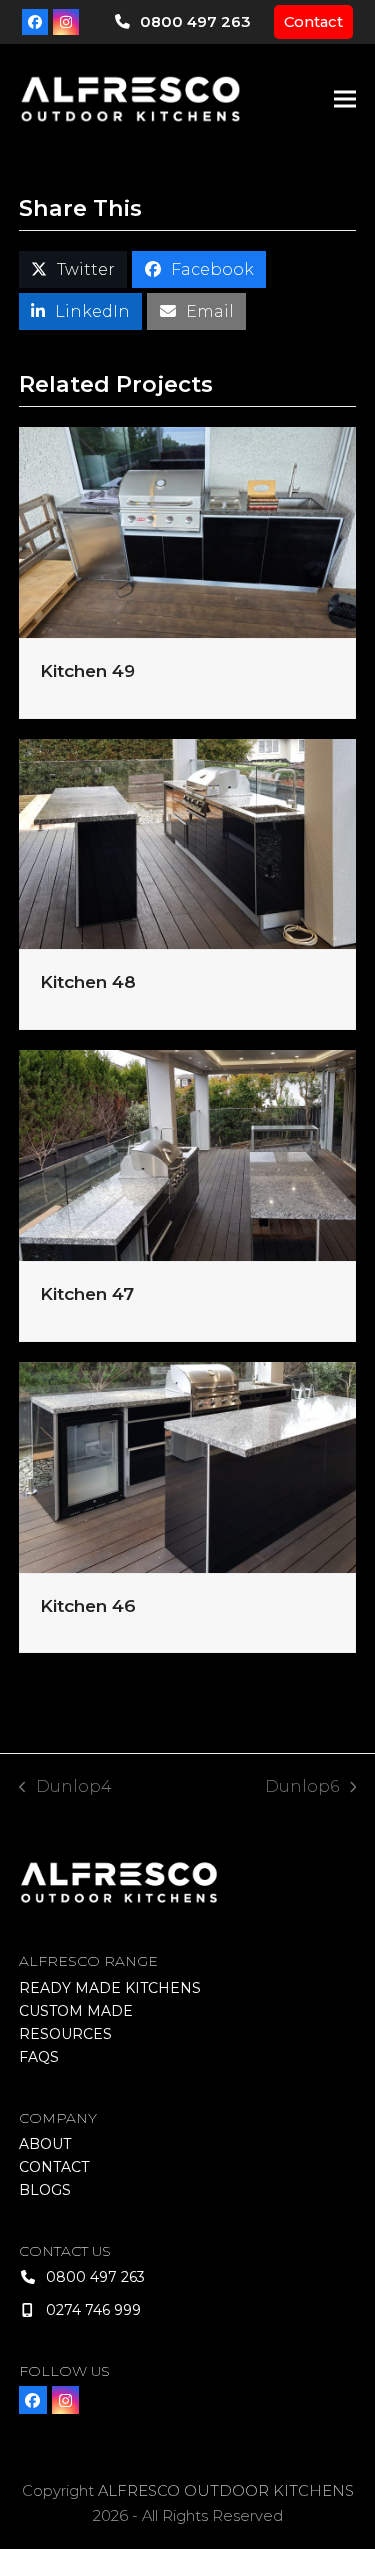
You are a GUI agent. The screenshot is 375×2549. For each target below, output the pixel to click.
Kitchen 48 (88, 981)
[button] (345, 99)
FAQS (39, 2057)
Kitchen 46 (88, 1605)
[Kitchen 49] (188, 531)
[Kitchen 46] (188, 1465)
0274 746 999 (93, 2310)
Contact (313, 22)
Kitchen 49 (87, 670)
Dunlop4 (66, 1788)
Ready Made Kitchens (110, 1988)
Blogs (45, 2190)
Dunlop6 (302, 1788)
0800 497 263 (195, 22)
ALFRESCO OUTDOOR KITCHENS (226, 2491)
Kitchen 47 (87, 1293)
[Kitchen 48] (188, 842)
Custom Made (76, 2011)
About (45, 2144)
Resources (65, 2034)
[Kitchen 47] (188, 1154)
